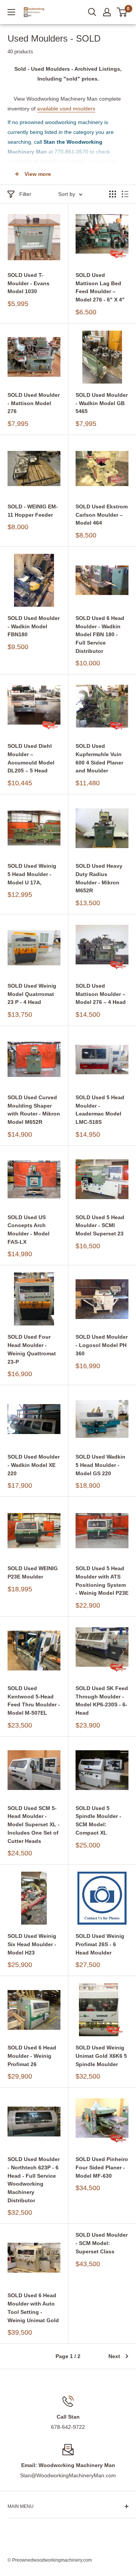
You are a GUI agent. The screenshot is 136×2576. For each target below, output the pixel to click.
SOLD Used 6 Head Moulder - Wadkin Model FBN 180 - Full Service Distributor (100, 635)
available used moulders (66, 109)
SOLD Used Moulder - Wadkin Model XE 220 (34, 1465)
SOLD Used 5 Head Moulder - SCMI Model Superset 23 (100, 1225)
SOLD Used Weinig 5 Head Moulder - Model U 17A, (32, 874)
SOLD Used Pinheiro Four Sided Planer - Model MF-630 (102, 2167)
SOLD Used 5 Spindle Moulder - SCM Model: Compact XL (98, 1820)
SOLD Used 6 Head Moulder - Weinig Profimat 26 (32, 2056)
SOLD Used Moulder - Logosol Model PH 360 (102, 1345)
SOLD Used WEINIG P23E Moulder (33, 1572)
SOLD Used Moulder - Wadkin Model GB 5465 (102, 403)
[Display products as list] (125, 194)
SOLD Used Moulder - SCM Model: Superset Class (102, 2243)
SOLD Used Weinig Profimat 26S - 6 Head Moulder (100, 1944)
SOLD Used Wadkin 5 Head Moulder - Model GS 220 (100, 1465)
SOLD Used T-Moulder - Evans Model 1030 (29, 283)
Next (114, 2356)
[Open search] (92, 12)
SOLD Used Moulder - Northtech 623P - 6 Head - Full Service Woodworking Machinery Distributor (34, 2180)
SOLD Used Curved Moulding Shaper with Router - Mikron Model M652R (34, 1110)
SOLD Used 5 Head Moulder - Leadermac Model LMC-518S (100, 1110)
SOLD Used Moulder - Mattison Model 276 (34, 403)
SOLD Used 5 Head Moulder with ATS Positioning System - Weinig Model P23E (102, 1581)
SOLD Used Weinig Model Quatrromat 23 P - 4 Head (32, 994)
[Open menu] (11, 12)
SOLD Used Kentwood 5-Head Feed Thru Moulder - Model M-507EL (34, 1701)
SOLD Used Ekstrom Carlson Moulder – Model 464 (102, 515)
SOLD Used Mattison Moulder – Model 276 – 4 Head (101, 994)
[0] (122, 12)
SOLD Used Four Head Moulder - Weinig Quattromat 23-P (32, 1349)
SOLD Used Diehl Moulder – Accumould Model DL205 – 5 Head (31, 758)
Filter (25, 194)
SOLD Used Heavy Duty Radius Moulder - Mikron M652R (99, 878)
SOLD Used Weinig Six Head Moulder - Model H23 (32, 1944)
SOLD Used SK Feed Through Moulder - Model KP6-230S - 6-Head (102, 1701)
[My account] (107, 12)
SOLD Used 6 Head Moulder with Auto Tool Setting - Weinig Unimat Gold (33, 2308)
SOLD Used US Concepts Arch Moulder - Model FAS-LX (29, 1230)
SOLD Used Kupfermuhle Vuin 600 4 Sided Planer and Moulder (99, 758)
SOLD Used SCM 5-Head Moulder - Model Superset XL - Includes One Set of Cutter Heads (34, 1825)
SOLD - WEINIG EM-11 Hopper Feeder (33, 511)
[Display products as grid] (113, 194)
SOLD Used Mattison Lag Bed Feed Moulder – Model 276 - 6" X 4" (100, 287)
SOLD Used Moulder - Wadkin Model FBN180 (34, 626)
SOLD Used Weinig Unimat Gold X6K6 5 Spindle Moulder (101, 2056)
